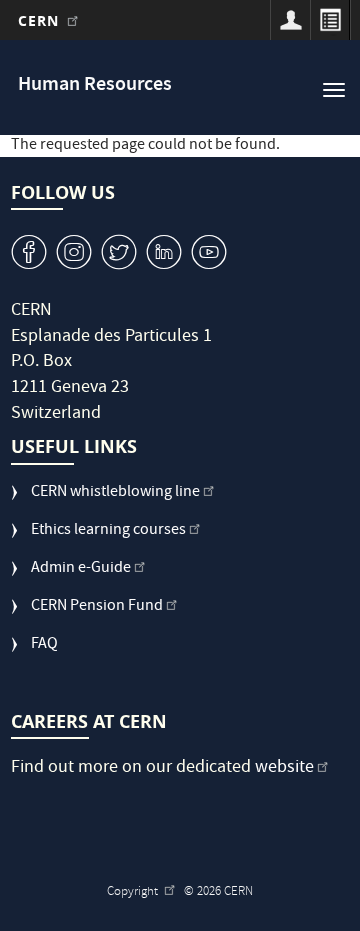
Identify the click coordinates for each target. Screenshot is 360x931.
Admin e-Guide (81, 569)
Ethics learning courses (108, 531)
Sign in (290, 20)
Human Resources (95, 85)
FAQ (44, 645)
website (284, 768)
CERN (41, 20)
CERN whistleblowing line (115, 493)
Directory (330, 20)
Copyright (134, 892)
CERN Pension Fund (97, 607)
